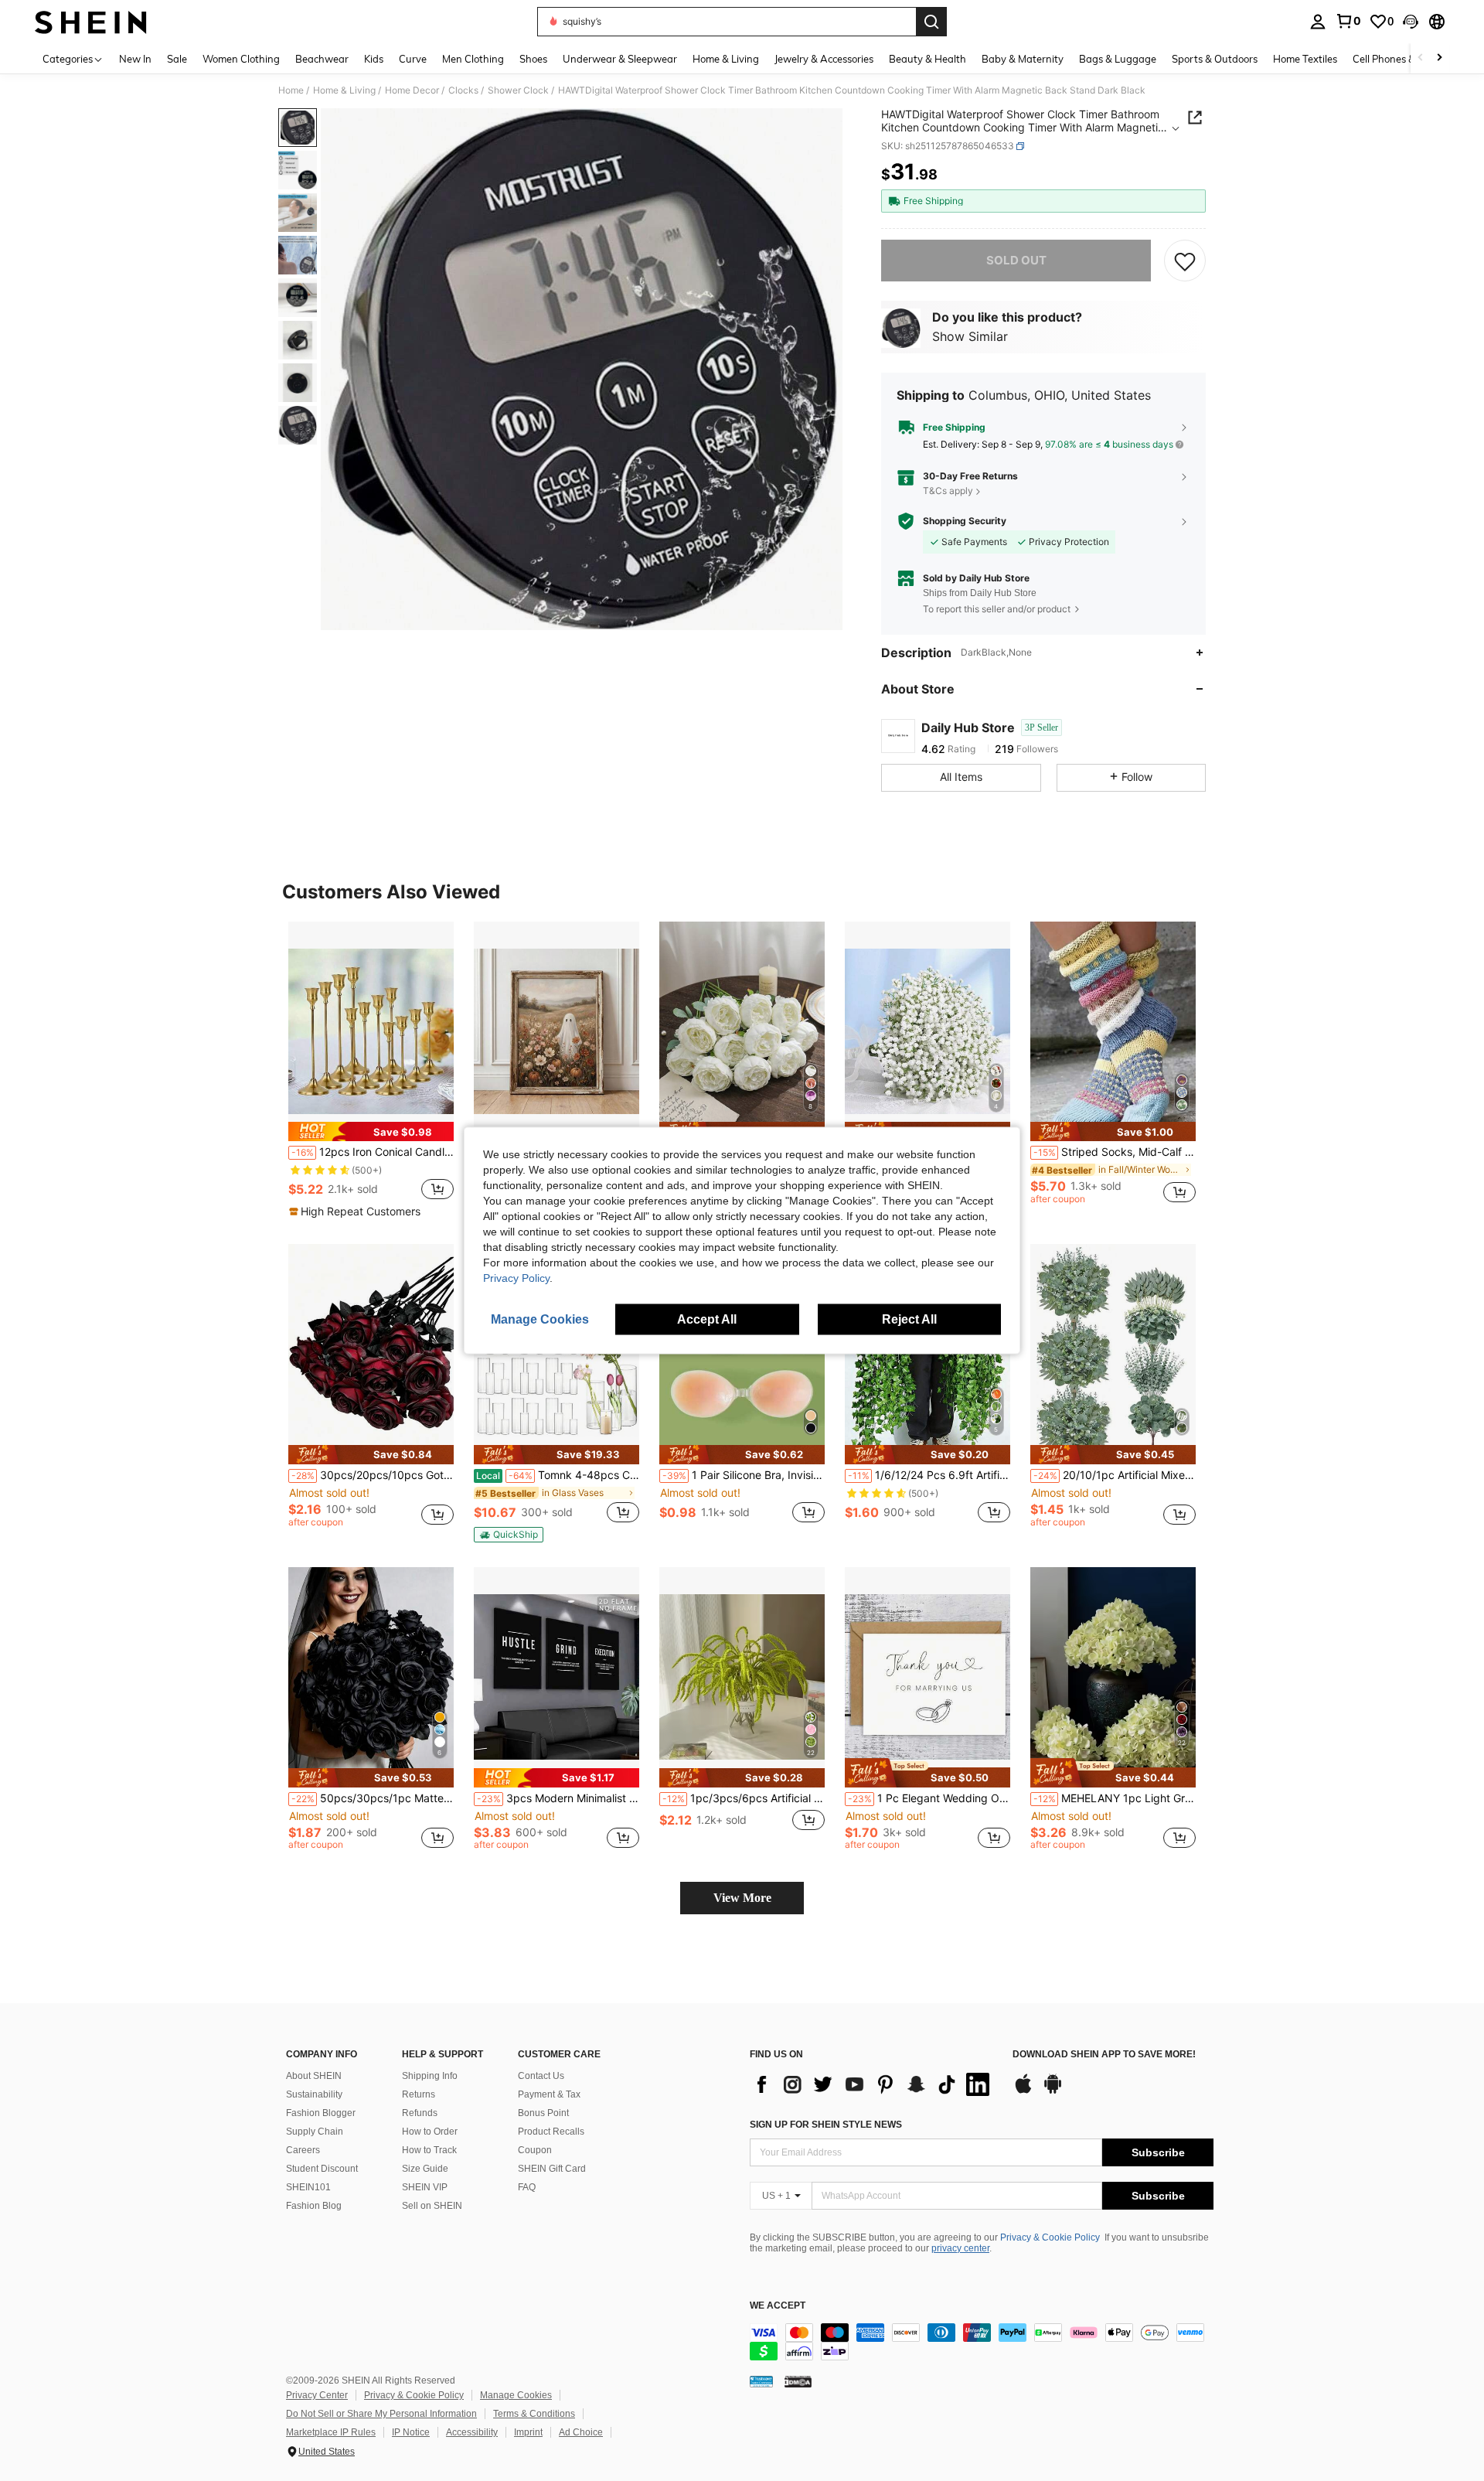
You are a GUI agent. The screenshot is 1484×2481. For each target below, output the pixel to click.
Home (291, 90)
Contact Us (541, 2076)
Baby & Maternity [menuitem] (1023, 59)
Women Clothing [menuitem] (241, 59)
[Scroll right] (1439, 58)
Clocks (463, 90)
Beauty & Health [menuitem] (927, 59)
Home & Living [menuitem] (726, 59)
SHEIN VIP (425, 2187)
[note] (371, 1131)
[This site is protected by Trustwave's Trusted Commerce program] (761, 2380)
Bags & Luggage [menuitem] (1118, 59)
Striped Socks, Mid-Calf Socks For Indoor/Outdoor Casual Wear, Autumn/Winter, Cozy (1115, 1152)
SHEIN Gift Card (552, 2169)
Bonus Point (543, 2113)
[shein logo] (91, 22)
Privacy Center (317, 2395)
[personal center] (1318, 22)
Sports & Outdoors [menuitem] (1215, 59)
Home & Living (344, 90)
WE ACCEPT (778, 2306)
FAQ (527, 2187)
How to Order (430, 2132)
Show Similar (970, 336)
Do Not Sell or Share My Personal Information (381, 2414)
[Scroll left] (1421, 58)
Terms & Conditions (534, 2414)
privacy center (960, 2248)
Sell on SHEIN (432, 2206)
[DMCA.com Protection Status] (798, 2380)
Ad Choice (581, 2432)
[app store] (1023, 2091)
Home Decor (412, 90)
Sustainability (314, 2094)
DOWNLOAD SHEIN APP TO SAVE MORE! (1104, 2055)
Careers (303, 2150)
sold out (1016, 260)
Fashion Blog (314, 2206)
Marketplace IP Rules (331, 2432)
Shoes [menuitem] (533, 59)
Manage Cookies (516, 2395)
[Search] (931, 22)
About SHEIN (314, 2076)
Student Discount (322, 2169)
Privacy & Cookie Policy (1050, 2237)
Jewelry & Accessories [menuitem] (824, 59)
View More (742, 1898)
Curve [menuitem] (413, 59)
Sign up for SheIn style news (826, 2125)
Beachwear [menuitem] (322, 59)
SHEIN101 (308, 2187)
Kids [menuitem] (374, 59)
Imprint (528, 2432)
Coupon (535, 2150)
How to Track (429, 2150)
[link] (1348, 21)
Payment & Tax (549, 2094)
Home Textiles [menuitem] (1305, 59)
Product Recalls (551, 2132)
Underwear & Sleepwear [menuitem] (620, 59)
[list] (873, 2084)
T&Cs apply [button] (948, 491)
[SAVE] (1185, 261)
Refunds (420, 2113)
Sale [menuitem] (177, 59)
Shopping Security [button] (965, 521)
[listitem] (371, 1071)
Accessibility (472, 2432)
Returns (419, 2094)
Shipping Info (430, 2076)
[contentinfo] (982, 2342)
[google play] (1053, 2091)
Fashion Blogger (321, 2113)
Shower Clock (518, 90)
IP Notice (411, 2432)
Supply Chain (315, 2132)
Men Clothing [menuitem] (473, 59)
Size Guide (425, 2169)
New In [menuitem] (135, 59)
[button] (1411, 22)
